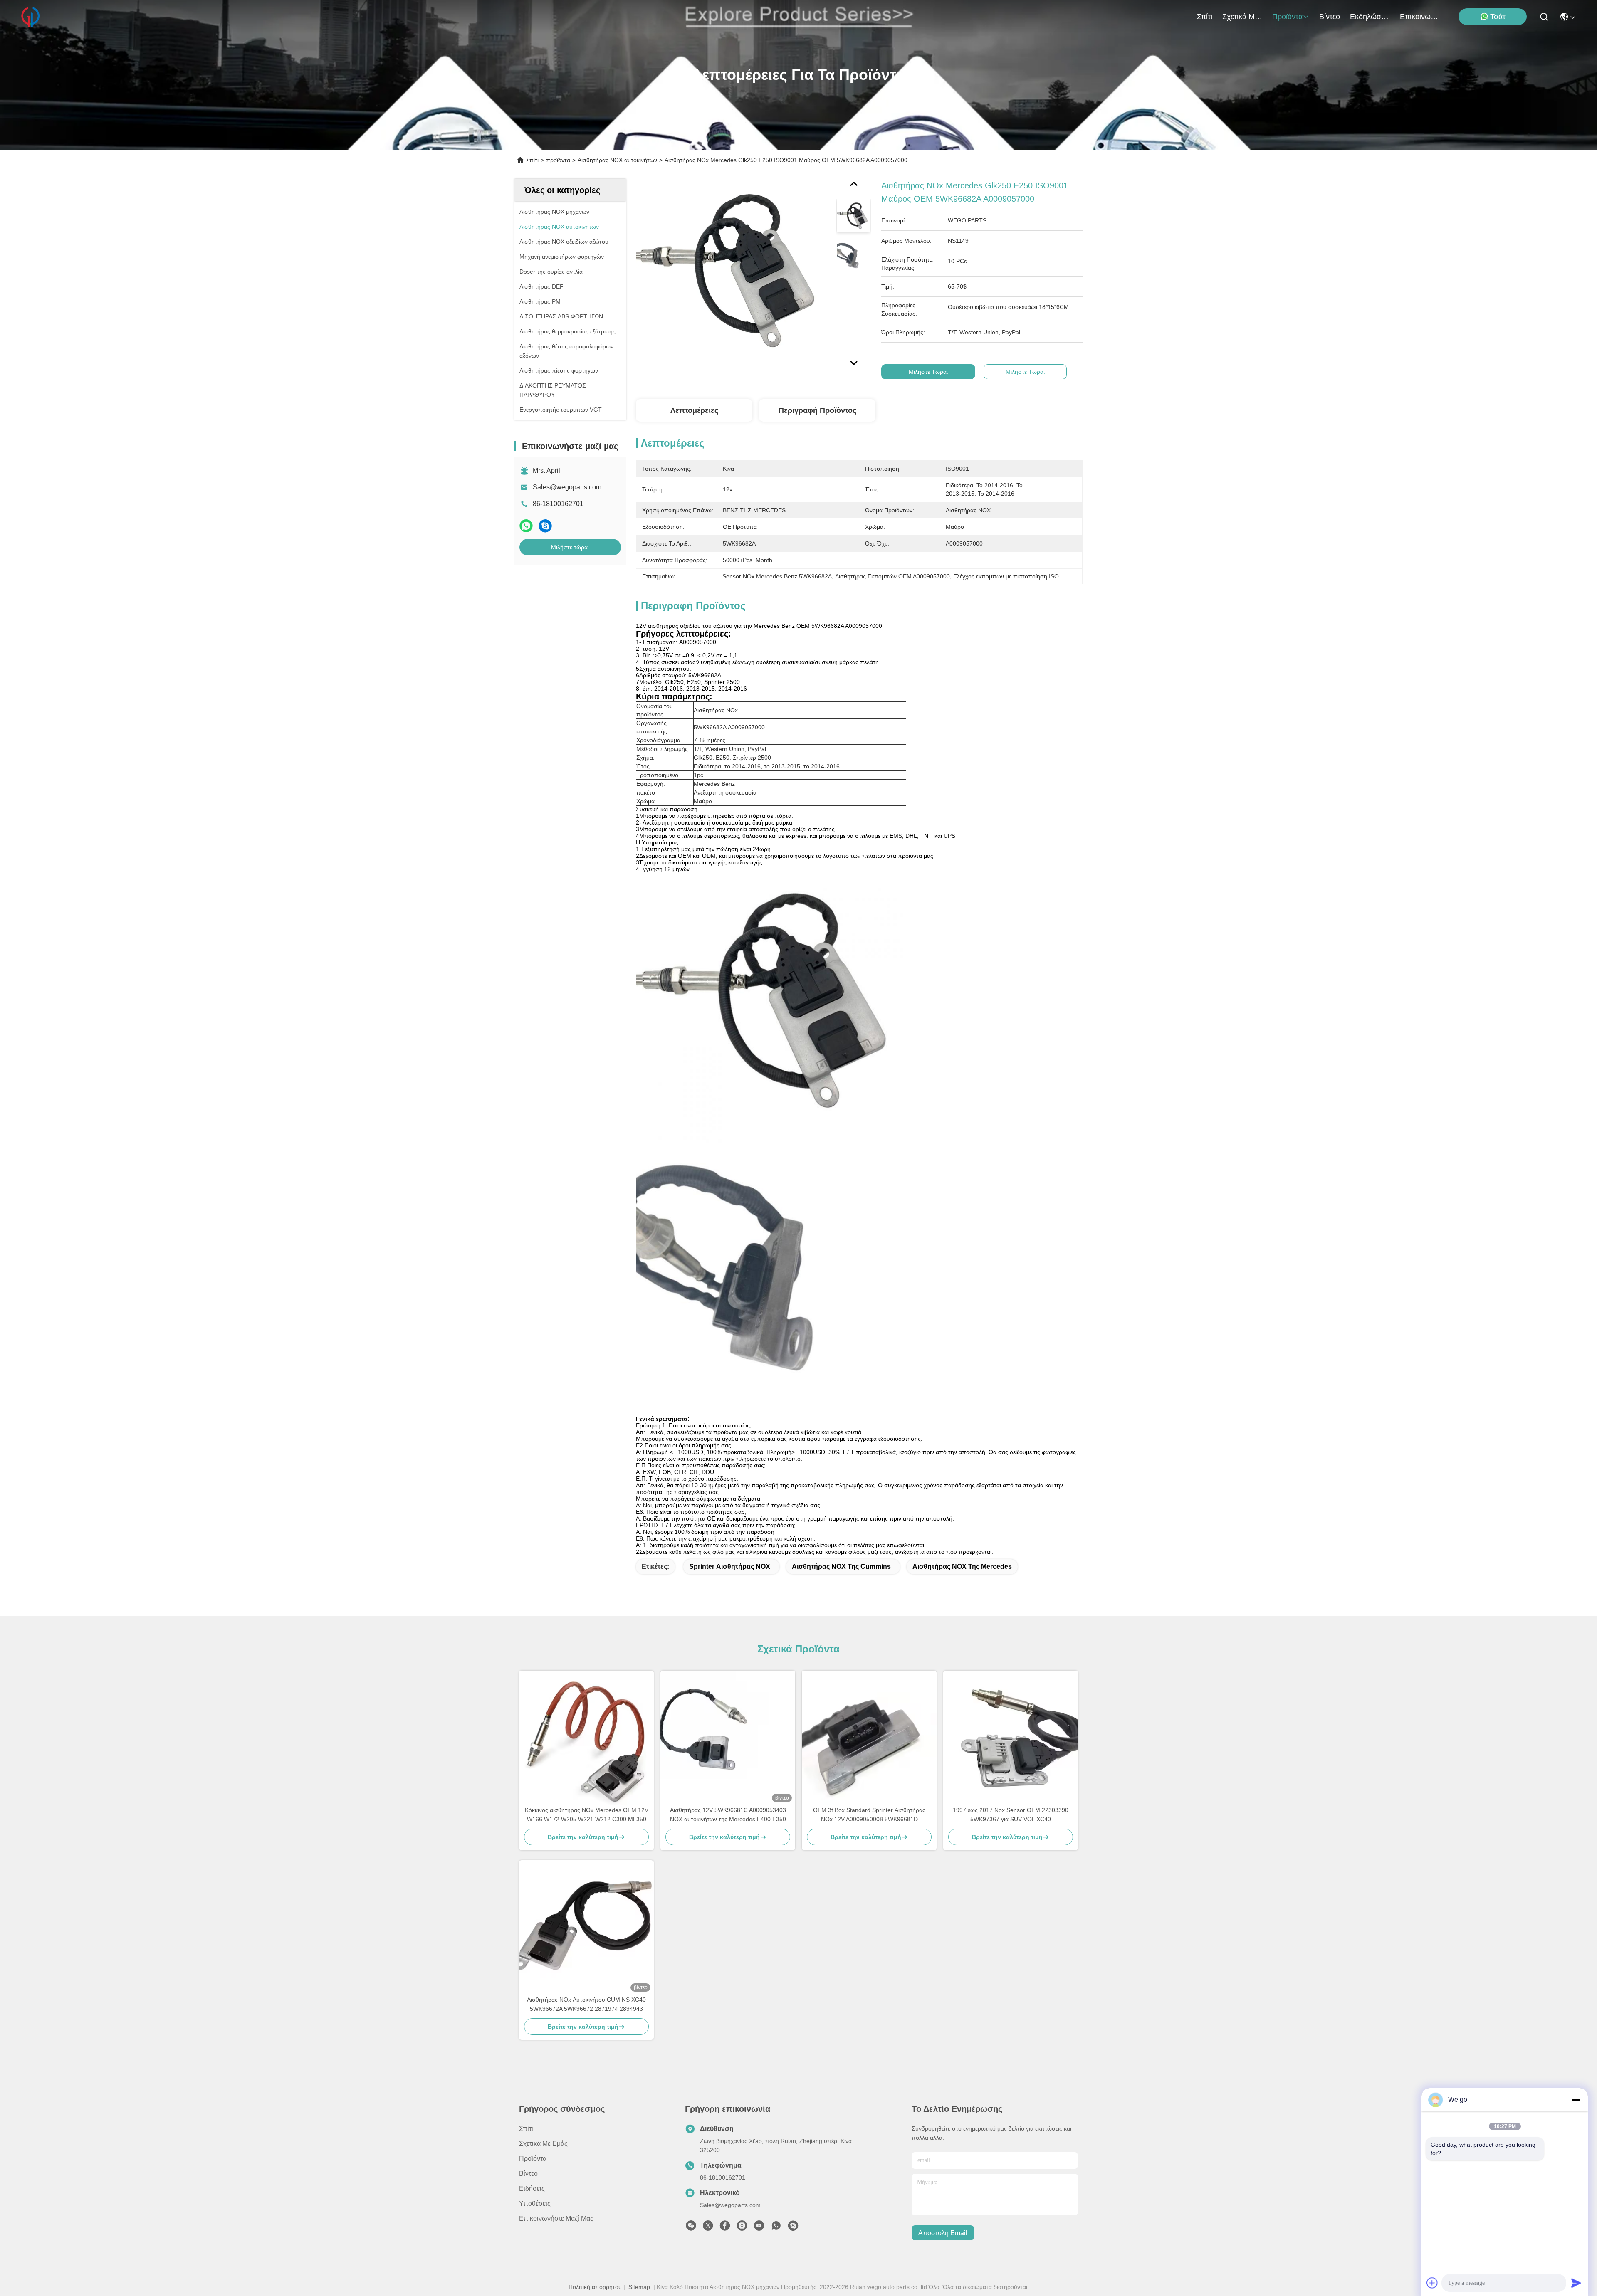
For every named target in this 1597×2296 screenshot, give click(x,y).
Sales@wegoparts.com (567, 487)
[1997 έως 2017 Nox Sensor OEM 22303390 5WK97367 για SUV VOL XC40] (1011, 1738)
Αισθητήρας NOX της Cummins (841, 1566)
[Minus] (1576, 2100)
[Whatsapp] (526, 526)
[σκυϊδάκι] (545, 526)
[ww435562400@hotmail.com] (793, 2228)
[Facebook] (725, 2228)
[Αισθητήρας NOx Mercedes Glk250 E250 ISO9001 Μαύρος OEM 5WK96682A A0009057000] (732, 275)
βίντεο (1330, 17)
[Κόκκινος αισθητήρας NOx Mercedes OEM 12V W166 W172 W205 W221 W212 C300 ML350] (586, 1738)
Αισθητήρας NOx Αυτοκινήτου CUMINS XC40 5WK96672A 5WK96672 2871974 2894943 (586, 2004)
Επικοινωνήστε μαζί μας (1420, 17)
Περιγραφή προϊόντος (817, 410)
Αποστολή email (943, 2233)
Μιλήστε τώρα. (570, 547)
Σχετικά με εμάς (1242, 17)
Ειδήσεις (532, 2189)
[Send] (1576, 2283)
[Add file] (1432, 2283)
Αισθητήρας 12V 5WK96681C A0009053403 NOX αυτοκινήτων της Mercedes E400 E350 (728, 1815)
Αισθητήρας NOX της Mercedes (962, 1566)
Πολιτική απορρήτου (595, 2287)
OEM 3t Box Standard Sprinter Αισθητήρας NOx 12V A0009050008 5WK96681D (869, 1815)
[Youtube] (759, 2228)
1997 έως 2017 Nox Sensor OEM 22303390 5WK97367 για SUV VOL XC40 (1011, 1815)
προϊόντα (1287, 17)
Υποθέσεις (535, 2203)
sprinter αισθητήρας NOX (730, 1566)
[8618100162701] (776, 2228)
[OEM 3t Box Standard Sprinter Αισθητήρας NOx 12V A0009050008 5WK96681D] (869, 1738)
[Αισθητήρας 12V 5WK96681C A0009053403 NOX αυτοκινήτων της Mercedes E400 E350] (728, 1738)
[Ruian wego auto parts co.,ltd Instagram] (742, 2228)
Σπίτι (1205, 17)
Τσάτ (1498, 17)
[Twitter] (708, 2228)
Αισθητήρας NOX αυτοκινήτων (617, 160)
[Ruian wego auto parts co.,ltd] (30, 17)
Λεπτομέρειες (694, 410)
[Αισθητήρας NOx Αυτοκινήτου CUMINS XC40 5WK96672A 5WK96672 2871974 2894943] (586, 1928)
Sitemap (639, 2287)
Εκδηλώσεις (1370, 17)
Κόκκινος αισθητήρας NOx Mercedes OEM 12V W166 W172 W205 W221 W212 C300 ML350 (587, 1815)
